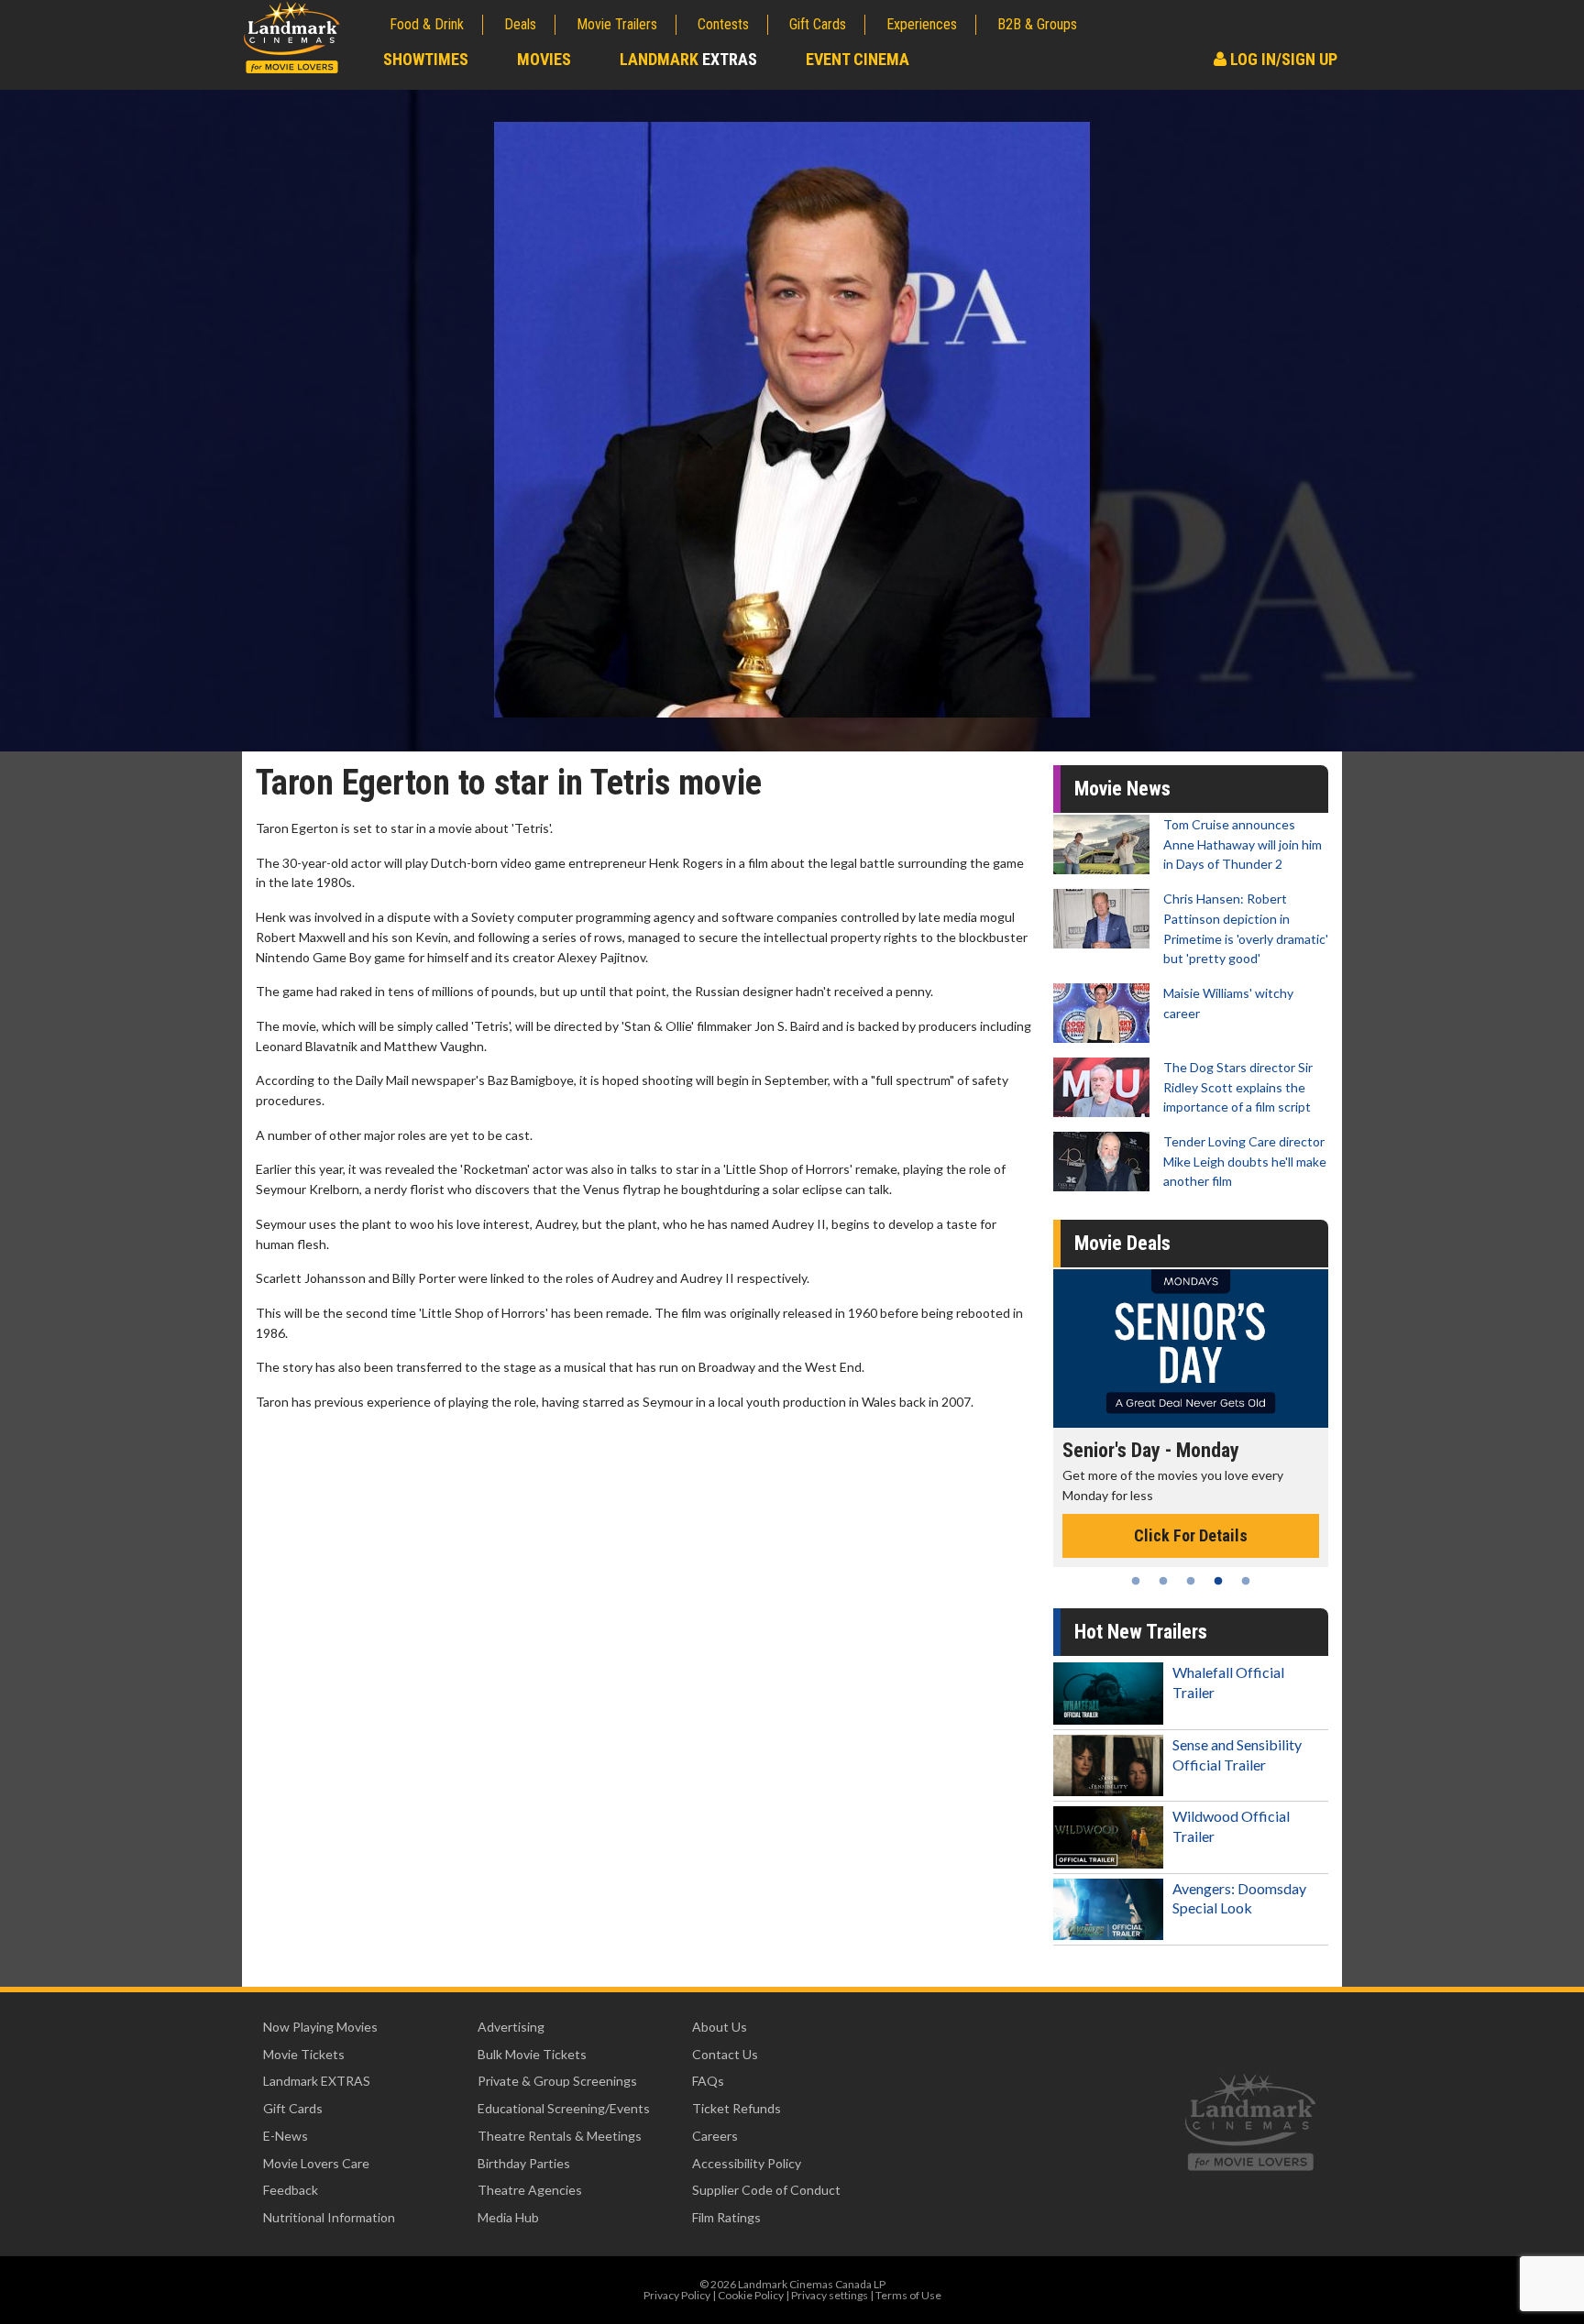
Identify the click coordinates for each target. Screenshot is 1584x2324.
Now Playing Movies (320, 2027)
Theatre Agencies (530, 2190)
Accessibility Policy (747, 2163)
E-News (286, 2136)
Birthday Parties (524, 2163)
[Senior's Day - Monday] (1191, 1348)
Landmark (688, 59)
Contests (723, 24)
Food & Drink (427, 24)
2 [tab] (1163, 1581)
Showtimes (426, 59)
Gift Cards (818, 24)
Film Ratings (726, 2217)
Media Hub (508, 2217)
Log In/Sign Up (1282, 59)
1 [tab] (1136, 1581)
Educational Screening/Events (564, 2108)
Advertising (511, 2027)
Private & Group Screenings (557, 2081)
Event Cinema (858, 59)
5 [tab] (1246, 1581)
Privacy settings (830, 2295)
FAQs (708, 2081)
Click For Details (1191, 1535)
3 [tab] (1191, 1581)
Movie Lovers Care (316, 2163)
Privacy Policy (677, 2295)
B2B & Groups (1037, 24)
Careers (715, 2136)
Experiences (922, 24)
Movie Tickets (304, 2054)
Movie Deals (1122, 1243)
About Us (720, 2027)
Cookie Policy (751, 2295)
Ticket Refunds (737, 2108)
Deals (520, 24)
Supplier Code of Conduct (766, 2190)
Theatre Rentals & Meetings (560, 2136)
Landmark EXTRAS (317, 2081)
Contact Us (725, 2054)
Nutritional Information (329, 2217)
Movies (544, 59)
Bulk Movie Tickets (532, 2054)
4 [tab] (1218, 1581)
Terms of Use (908, 2295)
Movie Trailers (617, 24)
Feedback (291, 2190)
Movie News (1122, 789)
